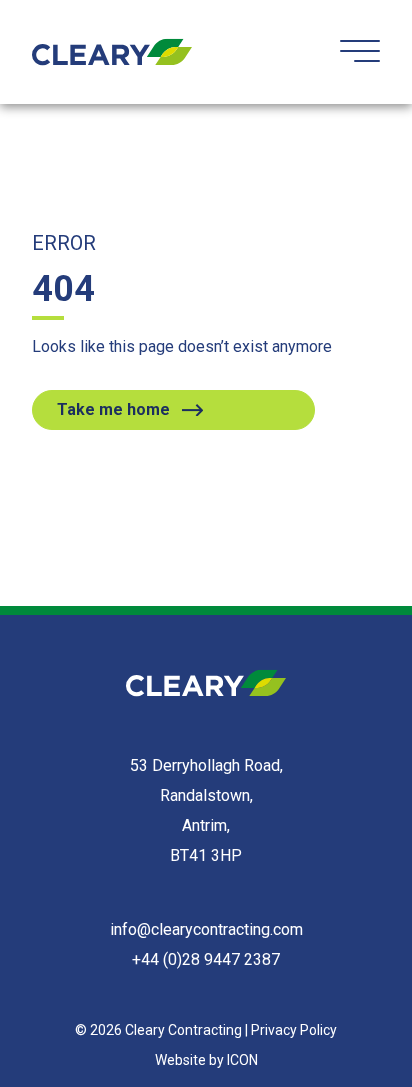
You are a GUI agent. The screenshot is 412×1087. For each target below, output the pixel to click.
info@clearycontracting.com (206, 929)
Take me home (113, 409)
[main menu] (360, 50)
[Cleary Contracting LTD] (112, 52)
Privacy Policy (294, 1030)
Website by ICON (206, 1060)
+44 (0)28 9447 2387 (206, 959)
